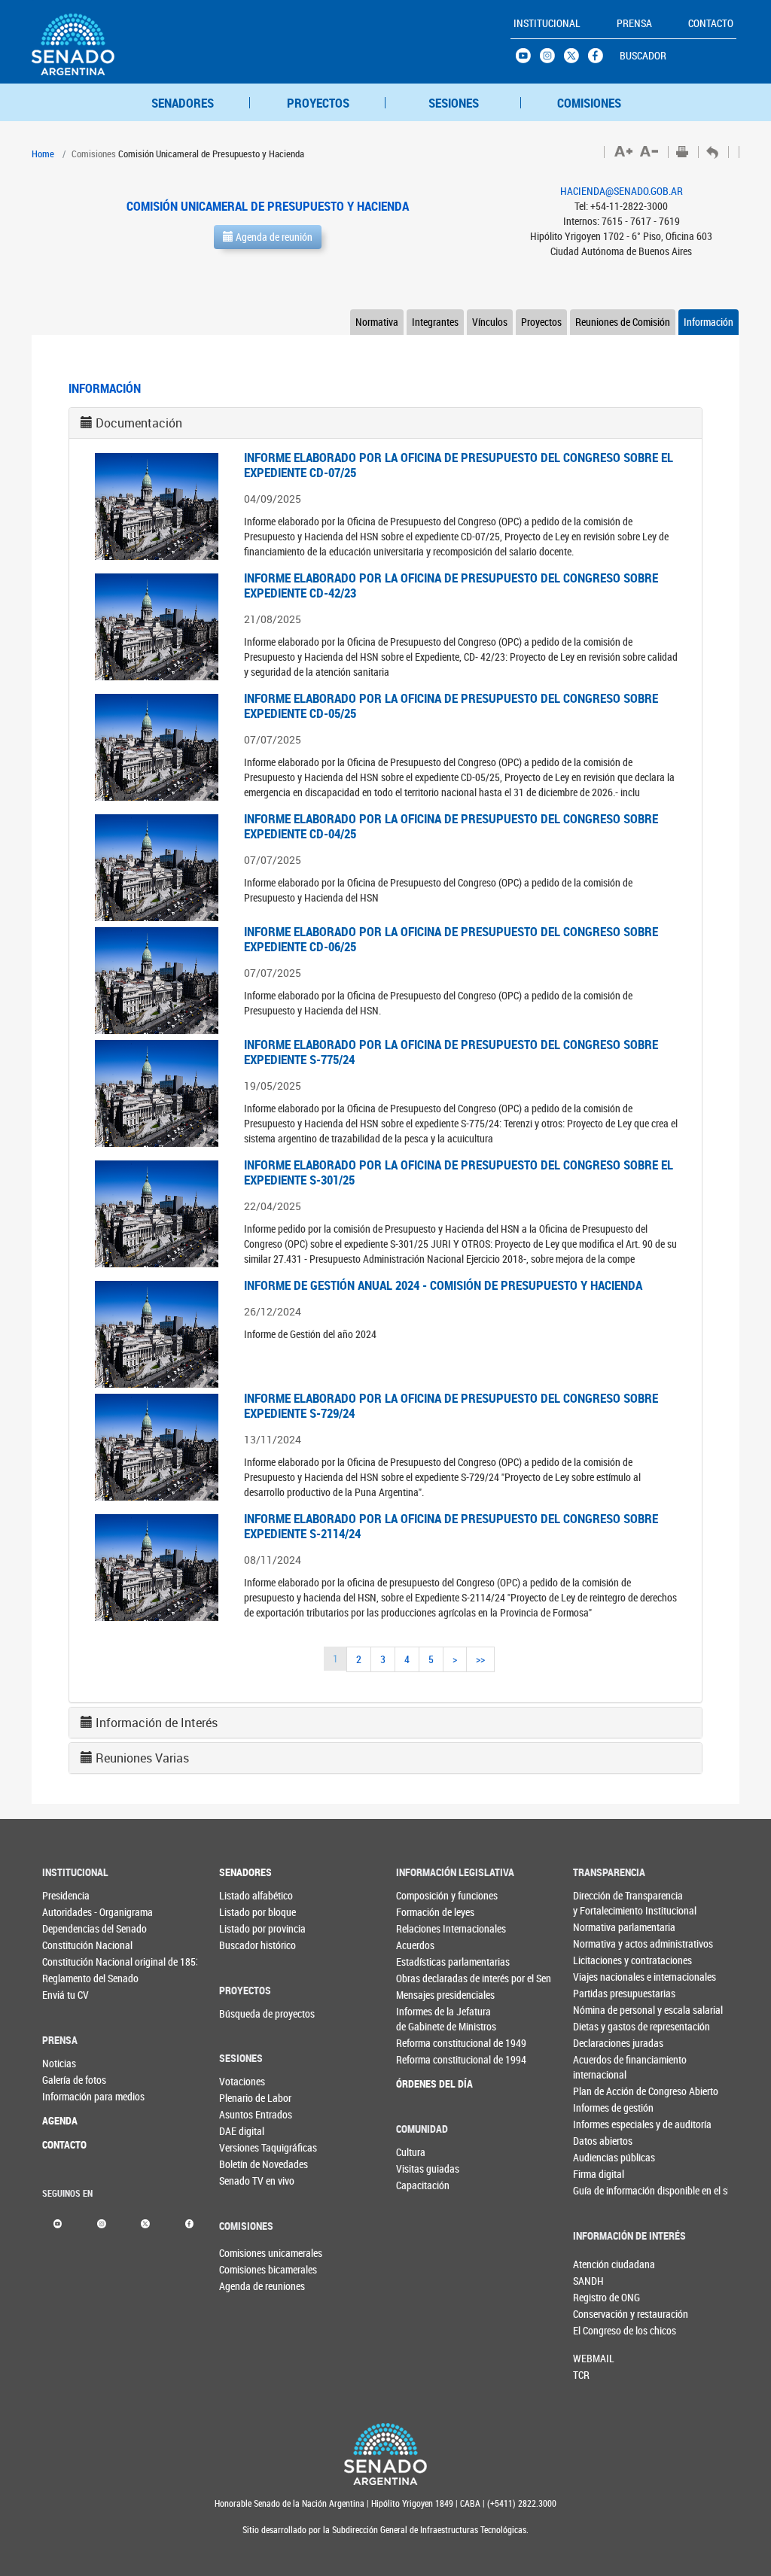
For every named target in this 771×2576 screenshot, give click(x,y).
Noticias (59, 2063)
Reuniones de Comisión (623, 322)
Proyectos (541, 322)
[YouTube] (58, 2223)
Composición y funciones (422, 1895)
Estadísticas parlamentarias (422, 1962)
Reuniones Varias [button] (142, 1758)
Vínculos (490, 322)
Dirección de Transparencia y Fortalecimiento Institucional (598, 1903)
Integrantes (435, 322)
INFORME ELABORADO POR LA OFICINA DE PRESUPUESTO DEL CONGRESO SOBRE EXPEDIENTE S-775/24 (451, 1052)
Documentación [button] (139, 423)
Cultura (411, 2152)
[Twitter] (145, 2223)
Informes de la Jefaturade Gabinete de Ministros (422, 2019)
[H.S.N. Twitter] (576, 59)
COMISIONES (589, 103)
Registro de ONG (598, 2297)
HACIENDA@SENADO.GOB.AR (622, 191)
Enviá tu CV (66, 1995)
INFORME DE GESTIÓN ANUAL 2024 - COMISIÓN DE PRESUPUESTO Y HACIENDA (443, 1285)
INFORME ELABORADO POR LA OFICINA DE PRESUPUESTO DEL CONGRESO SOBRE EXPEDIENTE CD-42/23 (451, 585)
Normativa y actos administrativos (598, 1943)
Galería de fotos (67, 2080)
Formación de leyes (422, 1912)
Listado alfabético (244, 1895)
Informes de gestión (598, 2108)
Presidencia (66, 1895)
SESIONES (454, 103)
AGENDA (60, 2120)
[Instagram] (101, 2223)
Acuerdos (415, 1945)
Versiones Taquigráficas (244, 2147)
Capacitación (421, 2185)
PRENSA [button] (634, 23)
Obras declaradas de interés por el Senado (422, 1978)
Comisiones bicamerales (244, 2269)
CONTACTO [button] (711, 23)
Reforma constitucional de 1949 (422, 2043)
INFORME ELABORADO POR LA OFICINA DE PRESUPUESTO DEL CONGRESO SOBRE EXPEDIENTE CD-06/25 (451, 939)
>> (480, 1659)
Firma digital (598, 2174)
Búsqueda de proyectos (244, 2013)
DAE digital (242, 2131)
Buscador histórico (244, 1945)
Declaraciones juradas (598, 2043)
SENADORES (183, 103)
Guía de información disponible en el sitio (598, 2190)
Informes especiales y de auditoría (598, 2124)
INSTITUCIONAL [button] (547, 23)
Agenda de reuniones (244, 2286)
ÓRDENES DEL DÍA (422, 2083)
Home (43, 154)
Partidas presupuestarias (598, 1993)
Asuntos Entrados (244, 2114)
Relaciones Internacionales (422, 1928)
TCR (581, 2375)
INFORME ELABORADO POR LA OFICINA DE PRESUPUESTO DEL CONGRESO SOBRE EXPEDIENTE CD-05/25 (451, 706)
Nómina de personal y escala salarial (598, 2010)
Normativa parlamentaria (598, 1927)
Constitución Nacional (67, 1945)
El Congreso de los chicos (598, 2330)
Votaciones (242, 2081)
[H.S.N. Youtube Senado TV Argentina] (528, 59)
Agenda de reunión (273, 237)
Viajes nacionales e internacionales (598, 1977)
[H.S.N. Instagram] (552, 59)
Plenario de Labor (244, 2098)
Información (709, 322)
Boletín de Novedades (244, 2164)
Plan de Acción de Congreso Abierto (598, 2091)
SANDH (588, 2281)
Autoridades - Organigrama (67, 1912)
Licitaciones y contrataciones (598, 1960)
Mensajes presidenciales (422, 1995)
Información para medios (67, 2096)
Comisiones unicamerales (244, 2253)
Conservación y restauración (598, 2314)
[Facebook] (189, 2223)
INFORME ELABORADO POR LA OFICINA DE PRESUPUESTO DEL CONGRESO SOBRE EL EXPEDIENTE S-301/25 (459, 1172)
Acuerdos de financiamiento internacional (598, 2067)
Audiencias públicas (598, 2157)
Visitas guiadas (421, 2168)
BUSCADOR (643, 55)
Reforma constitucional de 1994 (422, 2059)
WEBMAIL (594, 2358)
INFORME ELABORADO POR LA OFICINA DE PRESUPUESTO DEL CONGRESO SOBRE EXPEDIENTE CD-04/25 (451, 826)
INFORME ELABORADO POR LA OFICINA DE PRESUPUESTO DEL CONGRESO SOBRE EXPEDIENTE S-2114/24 (451, 1526)
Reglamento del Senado (67, 1978)
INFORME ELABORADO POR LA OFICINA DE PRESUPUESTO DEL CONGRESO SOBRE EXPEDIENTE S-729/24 (451, 1405)
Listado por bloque (244, 1912)
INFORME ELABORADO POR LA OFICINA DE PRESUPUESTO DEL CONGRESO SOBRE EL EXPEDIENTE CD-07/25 (459, 465)
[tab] (385, 423)
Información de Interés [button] (157, 1723)
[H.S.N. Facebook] (600, 59)
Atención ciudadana (598, 2264)
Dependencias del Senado (67, 1928)
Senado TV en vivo (244, 2181)
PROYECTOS (318, 103)
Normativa (377, 322)
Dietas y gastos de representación (598, 2026)
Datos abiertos (598, 2141)
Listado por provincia (244, 1928)
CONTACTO (64, 2144)
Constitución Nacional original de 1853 (67, 1962)
